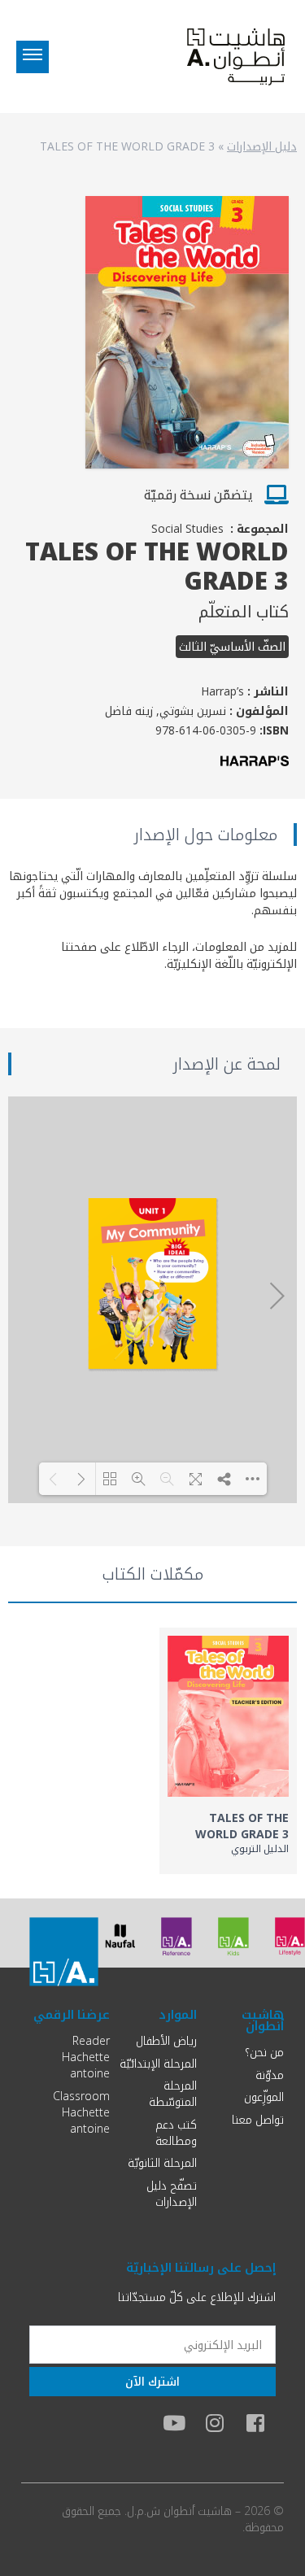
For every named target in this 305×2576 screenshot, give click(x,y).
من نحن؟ (264, 2052)
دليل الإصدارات (262, 146)
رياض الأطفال (166, 2040)
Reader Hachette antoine (86, 2057)
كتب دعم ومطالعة (176, 2132)
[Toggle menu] (33, 57)
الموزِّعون (264, 2097)
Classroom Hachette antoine (81, 2112)
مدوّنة (270, 2075)
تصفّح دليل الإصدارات (172, 2193)
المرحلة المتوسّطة (173, 2093)
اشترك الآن (152, 2381)
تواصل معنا (258, 2119)
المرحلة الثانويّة (162, 2162)
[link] (229, 1751)
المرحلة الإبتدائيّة (158, 2063)
